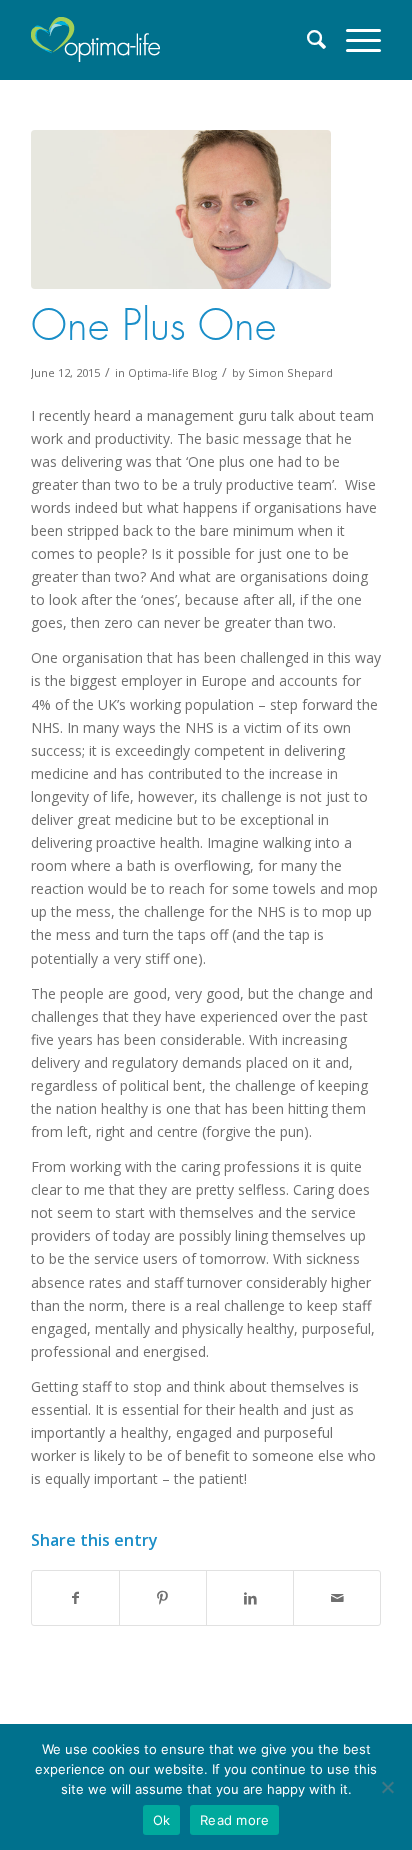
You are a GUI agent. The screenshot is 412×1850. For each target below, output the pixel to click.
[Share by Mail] (337, 1598)
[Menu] (353, 40)
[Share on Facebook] (75, 1598)
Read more (234, 1820)
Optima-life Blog (172, 372)
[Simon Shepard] (181, 209)
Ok (162, 1820)
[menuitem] (307, 40)
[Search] (307, 40)
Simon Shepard (290, 372)
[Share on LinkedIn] (250, 1598)
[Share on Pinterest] (163, 1598)
